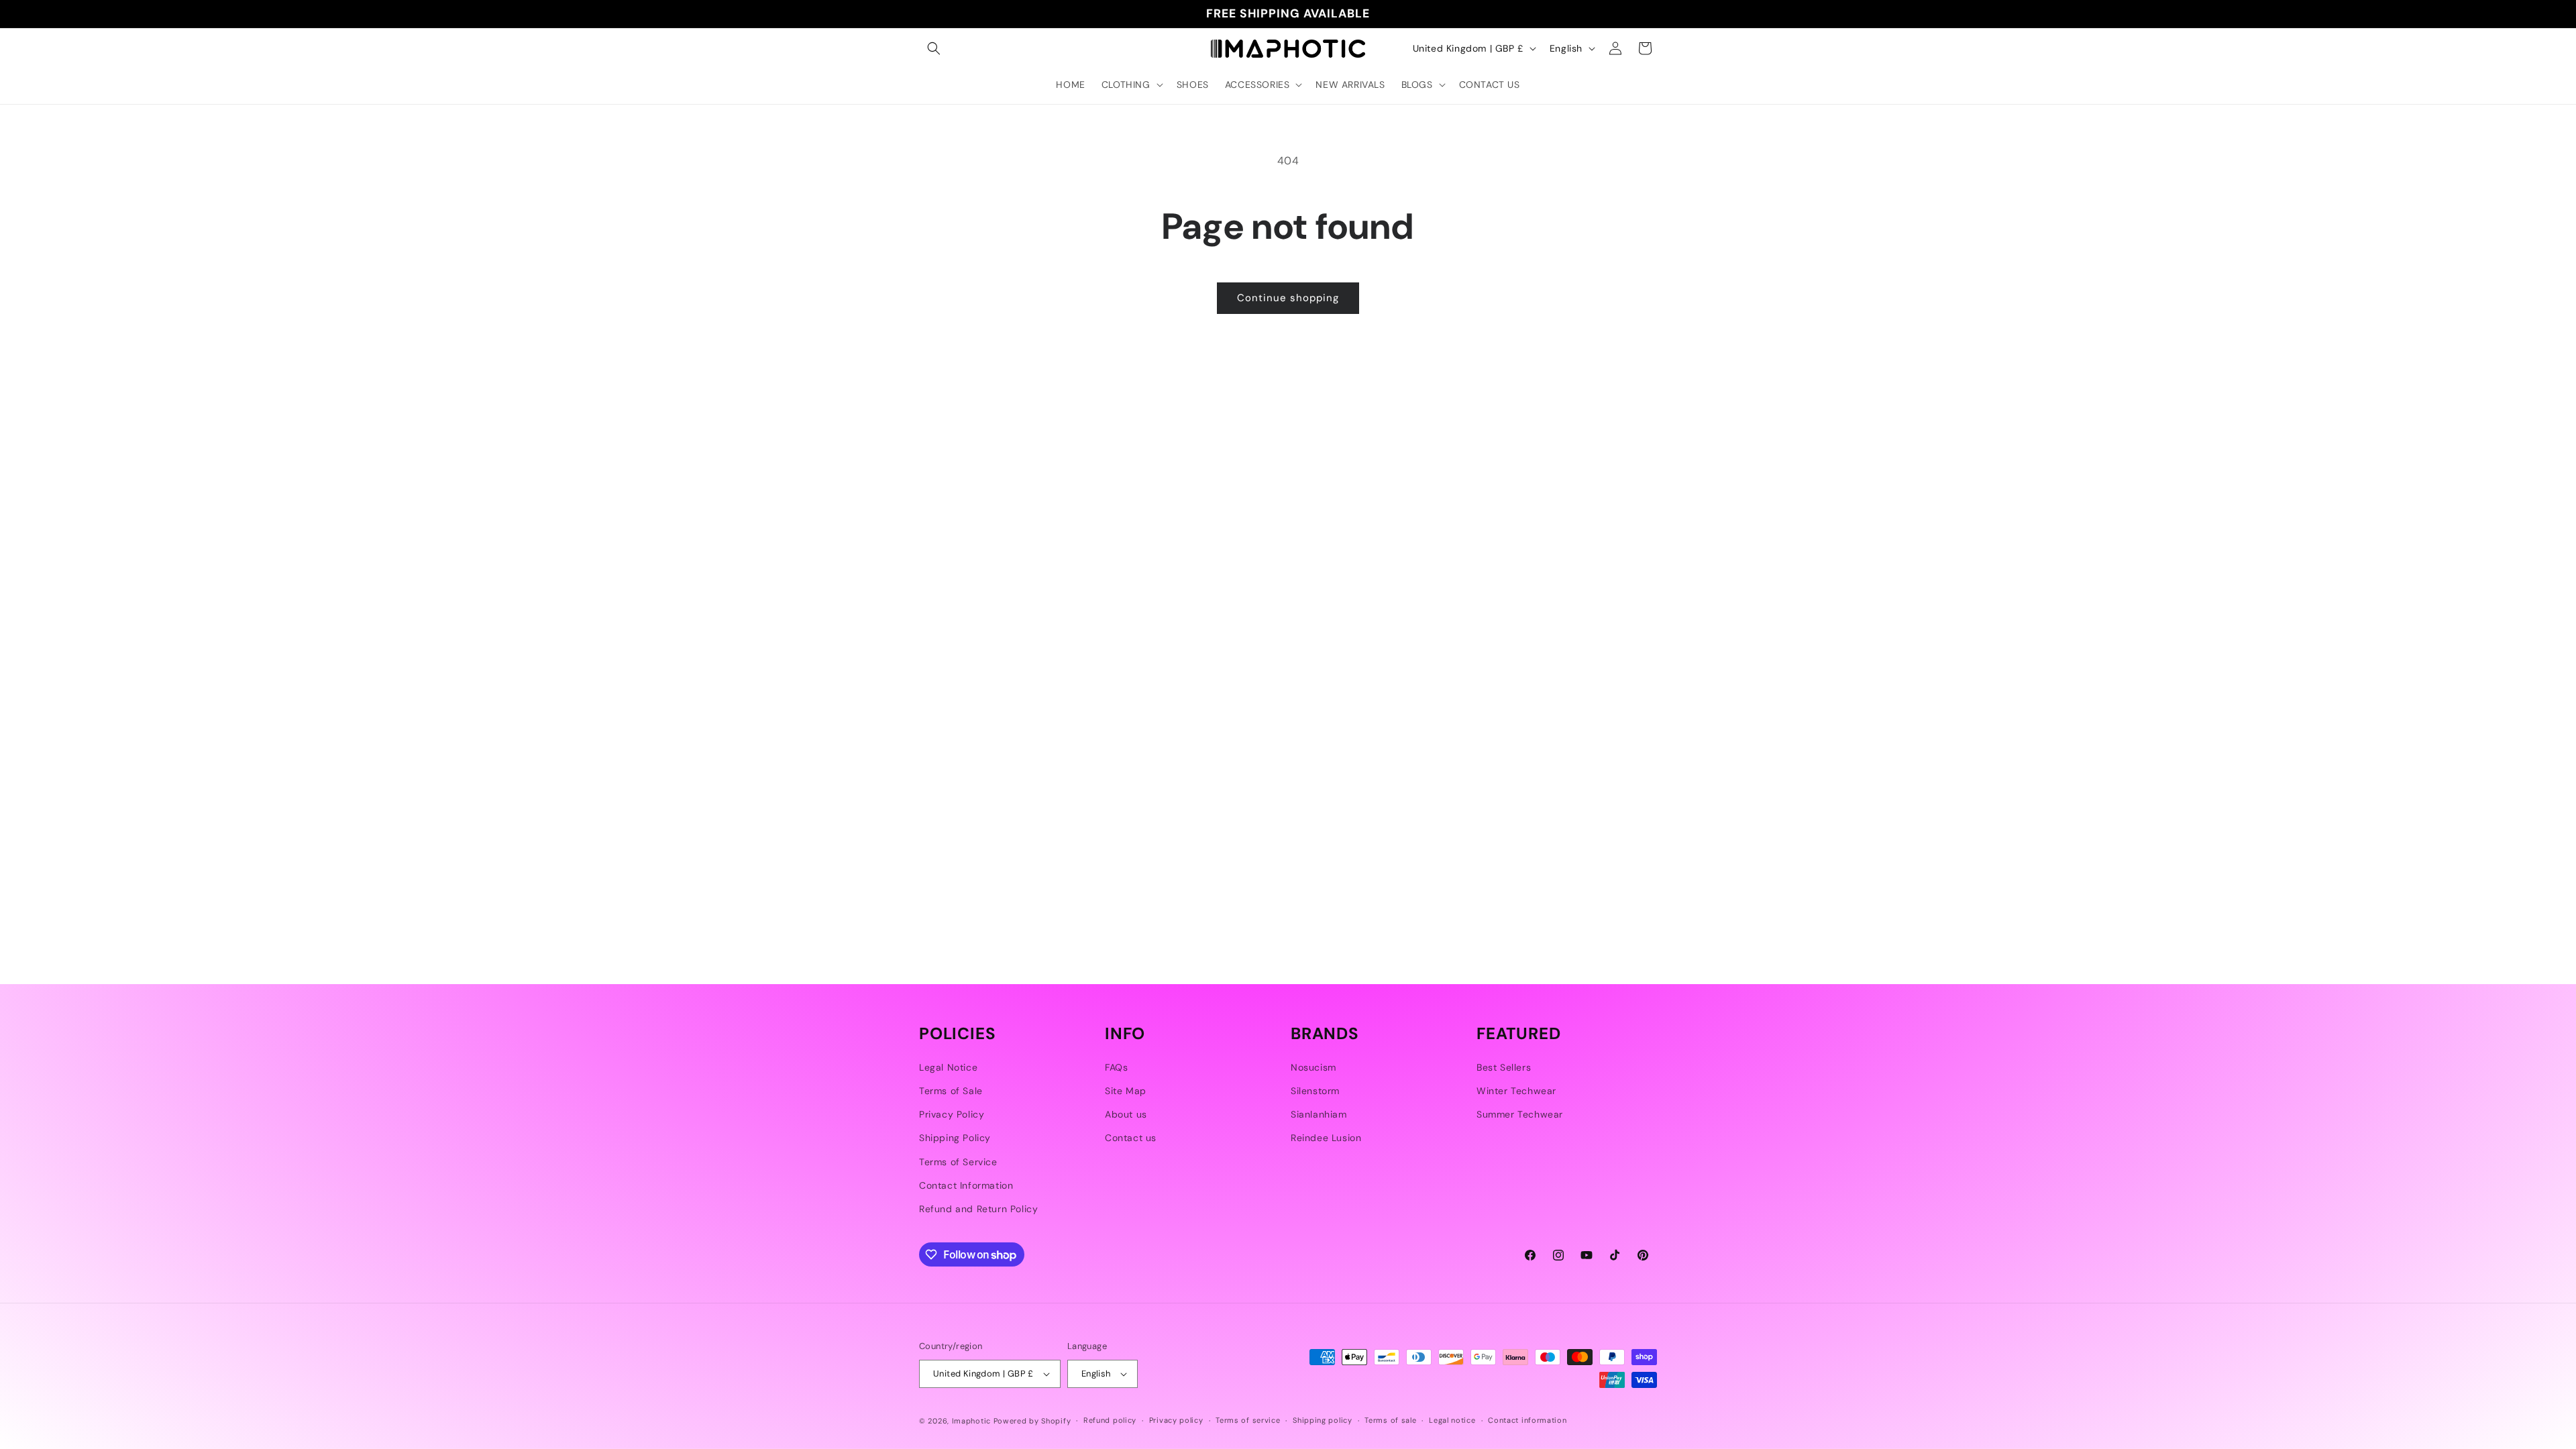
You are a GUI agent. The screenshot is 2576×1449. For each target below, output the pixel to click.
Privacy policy (1176, 1420)
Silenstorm (1315, 1091)
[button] (934, 48)
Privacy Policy (952, 1114)
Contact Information (966, 1185)
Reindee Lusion (1326, 1138)
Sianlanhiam (1319, 1114)
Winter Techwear (1516, 1091)
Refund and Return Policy (978, 1209)
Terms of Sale (951, 1091)
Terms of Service (958, 1162)
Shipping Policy (955, 1138)
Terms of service (1248, 1420)
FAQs (1116, 1067)
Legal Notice (948, 1067)
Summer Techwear (1520, 1114)
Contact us (1131, 1138)
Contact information (1527, 1420)
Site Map (1126, 1091)
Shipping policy (1323, 1420)
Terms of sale (1390, 1420)
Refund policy (1110, 1420)
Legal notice (1452, 1420)
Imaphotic (971, 1421)
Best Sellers (1504, 1067)
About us (1126, 1114)
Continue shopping (1288, 298)
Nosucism (1313, 1067)
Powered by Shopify (1032, 1421)
